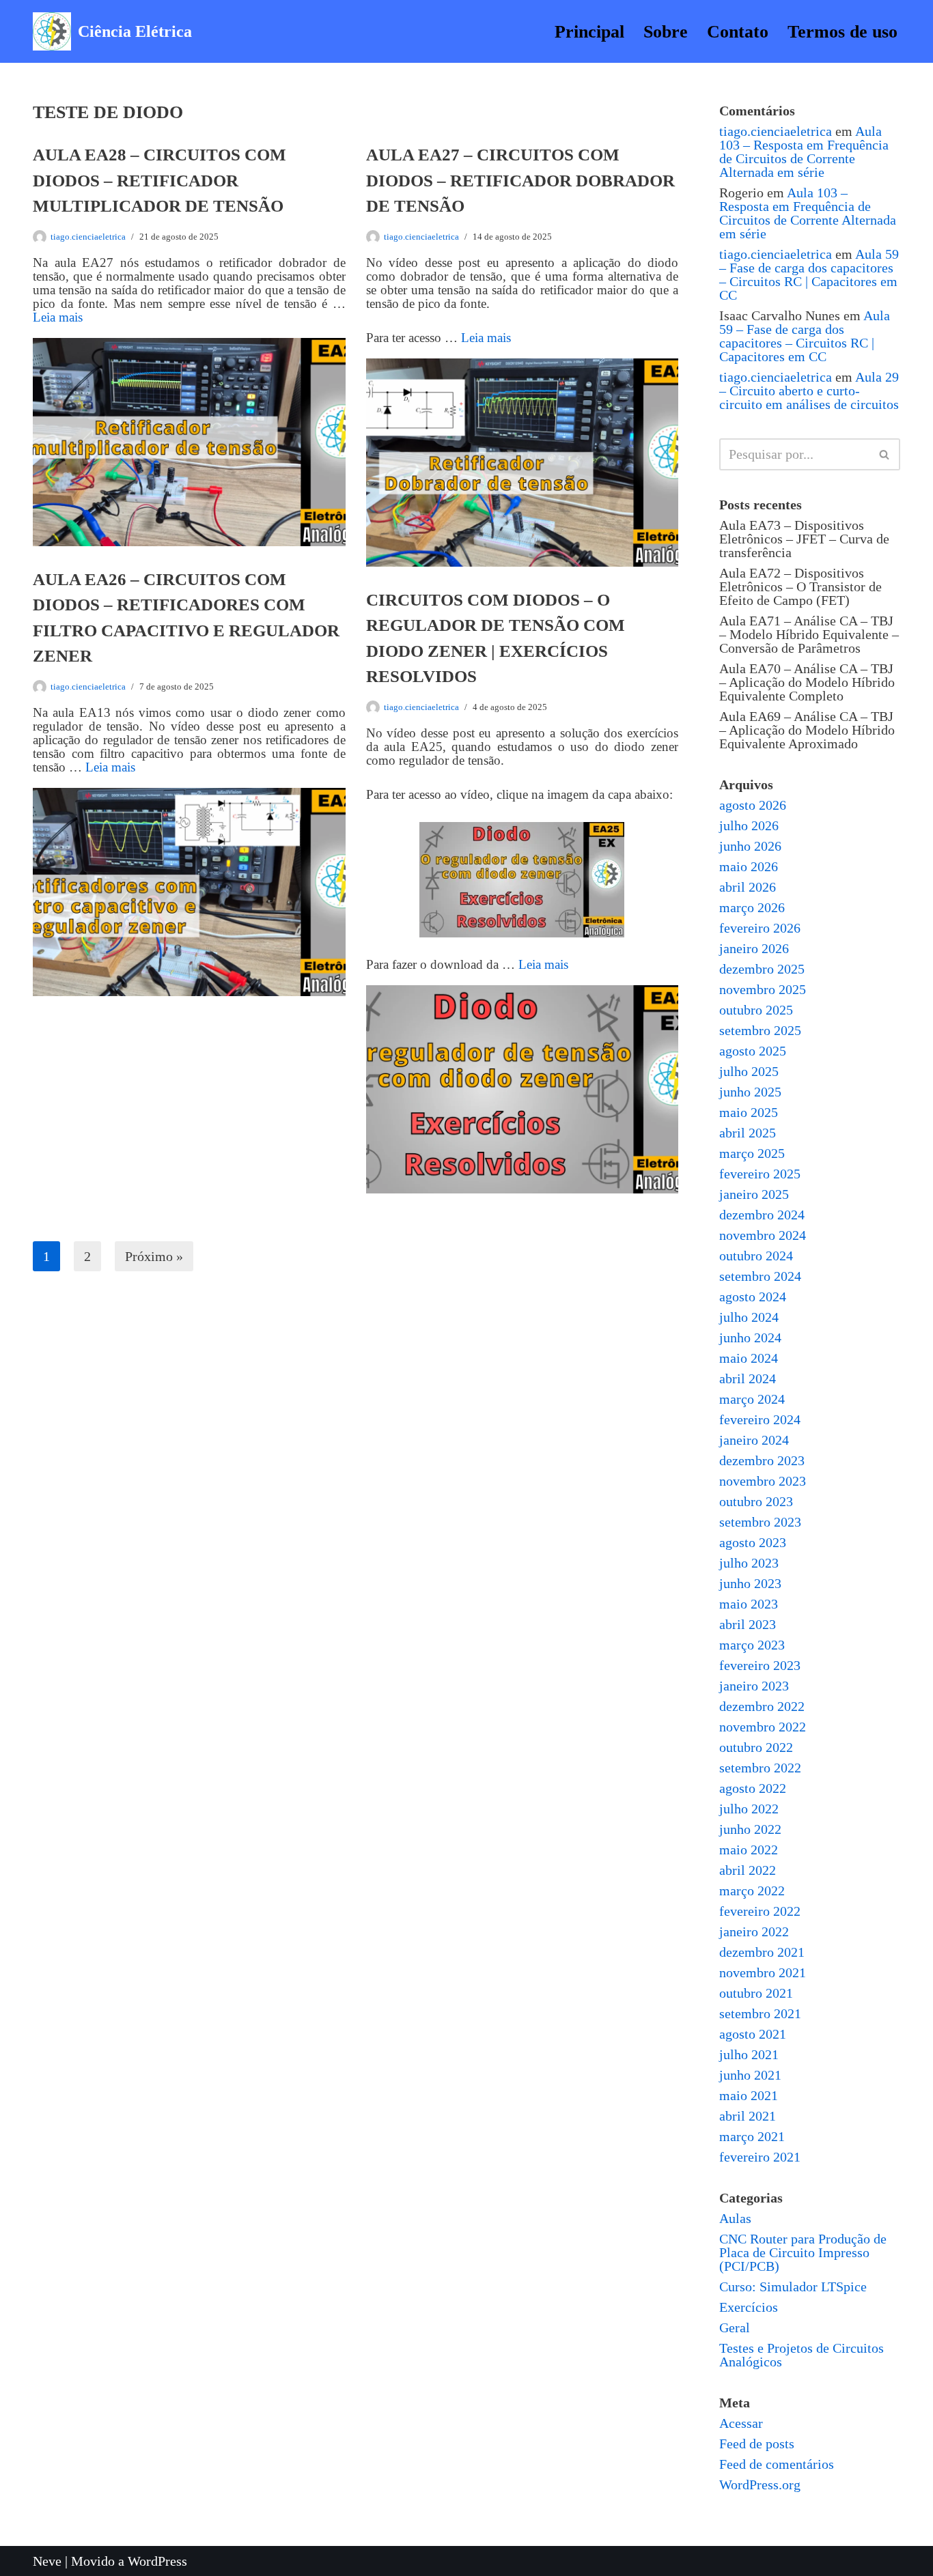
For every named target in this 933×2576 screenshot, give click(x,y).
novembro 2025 (763, 989)
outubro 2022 (756, 1747)
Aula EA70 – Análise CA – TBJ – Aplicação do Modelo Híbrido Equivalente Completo (807, 682)
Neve (47, 2561)
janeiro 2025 (754, 1194)
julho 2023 (749, 1563)
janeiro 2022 (754, 1931)
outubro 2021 (756, 1993)
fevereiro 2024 (760, 1419)
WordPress (157, 2561)
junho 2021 (750, 2075)
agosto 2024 (753, 1297)
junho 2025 (750, 1092)
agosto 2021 (753, 2034)
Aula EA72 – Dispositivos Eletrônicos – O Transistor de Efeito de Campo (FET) (800, 586)
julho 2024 (749, 1317)
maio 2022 (749, 1850)
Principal (589, 32)
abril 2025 (748, 1133)
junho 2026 (750, 846)
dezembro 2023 (762, 1460)
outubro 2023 (756, 1501)
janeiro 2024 (754, 1440)
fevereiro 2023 (760, 1665)
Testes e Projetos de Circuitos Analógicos (802, 2355)
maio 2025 (749, 1112)
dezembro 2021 (762, 1952)
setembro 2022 (760, 1768)
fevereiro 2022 (760, 1911)
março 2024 (752, 1399)
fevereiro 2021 (760, 2157)
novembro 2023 (763, 1481)
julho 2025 (749, 1071)
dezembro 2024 (762, 1215)
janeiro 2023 (754, 1686)
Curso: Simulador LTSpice (793, 2287)
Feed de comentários (777, 2464)
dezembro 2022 (762, 1706)
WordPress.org (760, 2485)
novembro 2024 (763, 1235)
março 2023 (752, 1645)
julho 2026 (749, 825)
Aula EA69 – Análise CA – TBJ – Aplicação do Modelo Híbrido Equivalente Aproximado (807, 730)
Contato (738, 32)
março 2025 (752, 1153)
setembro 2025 (760, 1030)
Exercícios (749, 2307)
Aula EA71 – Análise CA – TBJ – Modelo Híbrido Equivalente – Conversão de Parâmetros (809, 634)
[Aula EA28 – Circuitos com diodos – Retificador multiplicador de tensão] (189, 442)
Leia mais (58, 317)
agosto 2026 (753, 805)
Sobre (666, 32)
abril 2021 (748, 2116)
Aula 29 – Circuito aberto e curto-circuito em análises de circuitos (809, 391)
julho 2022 (749, 1809)
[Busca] (885, 454)
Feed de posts (757, 2444)
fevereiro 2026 (760, 928)
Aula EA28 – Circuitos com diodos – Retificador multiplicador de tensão (159, 180)
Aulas (735, 2218)
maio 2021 (749, 2095)
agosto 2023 (753, 1542)
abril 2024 (748, 1378)
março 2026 (752, 907)
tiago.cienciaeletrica (88, 237)
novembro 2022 (763, 1727)
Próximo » (154, 1256)
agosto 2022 (753, 1788)
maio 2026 (749, 866)
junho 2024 (750, 1337)
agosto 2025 (753, 1051)
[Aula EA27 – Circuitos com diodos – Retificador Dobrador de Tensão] (523, 463)
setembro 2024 (760, 1276)
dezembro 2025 (762, 969)
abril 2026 (748, 887)
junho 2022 (750, 1829)
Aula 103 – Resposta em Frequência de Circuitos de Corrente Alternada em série (804, 152)
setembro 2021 (760, 2013)
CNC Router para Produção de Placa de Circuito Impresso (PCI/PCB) (803, 2252)
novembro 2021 (763, 1972)
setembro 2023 (760, 1522)
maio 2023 (749, 1604)
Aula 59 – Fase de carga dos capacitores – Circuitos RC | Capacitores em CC (809, 274)
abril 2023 (748, 1624)
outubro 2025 (756, 1010)
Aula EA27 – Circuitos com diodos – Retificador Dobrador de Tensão (520, 180)
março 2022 (752, 1891)
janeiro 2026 (754, 948)
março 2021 (752, 2136)
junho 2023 (750, 1583)
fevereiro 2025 (760, 1174)
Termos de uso (843, 32)
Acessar (741, 2423)
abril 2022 (748, 1870)
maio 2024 (749, 1358)
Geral (735, 2327)
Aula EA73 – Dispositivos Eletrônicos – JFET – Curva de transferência (804, 539)
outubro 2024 (756, 1256)
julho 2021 (749, 2054)
